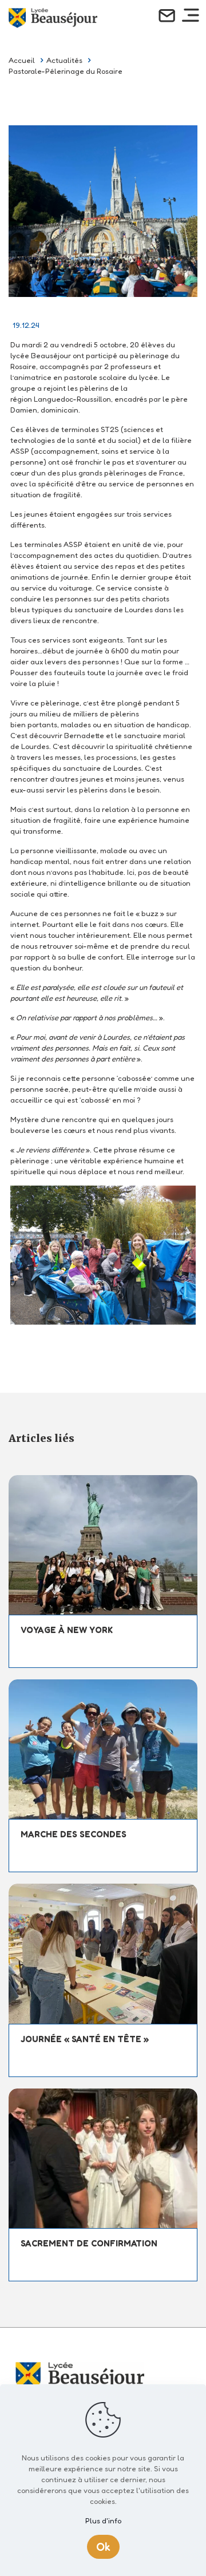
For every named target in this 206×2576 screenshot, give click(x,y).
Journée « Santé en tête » (85, 2039)
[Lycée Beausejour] (53, 17)
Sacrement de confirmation (89, 2243)
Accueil (22, 60)
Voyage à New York (67, 1630)
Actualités (64, 60)
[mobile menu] (191, 18)
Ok (103, 2547)
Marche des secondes (74, 1834)
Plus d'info (103, 2520)
